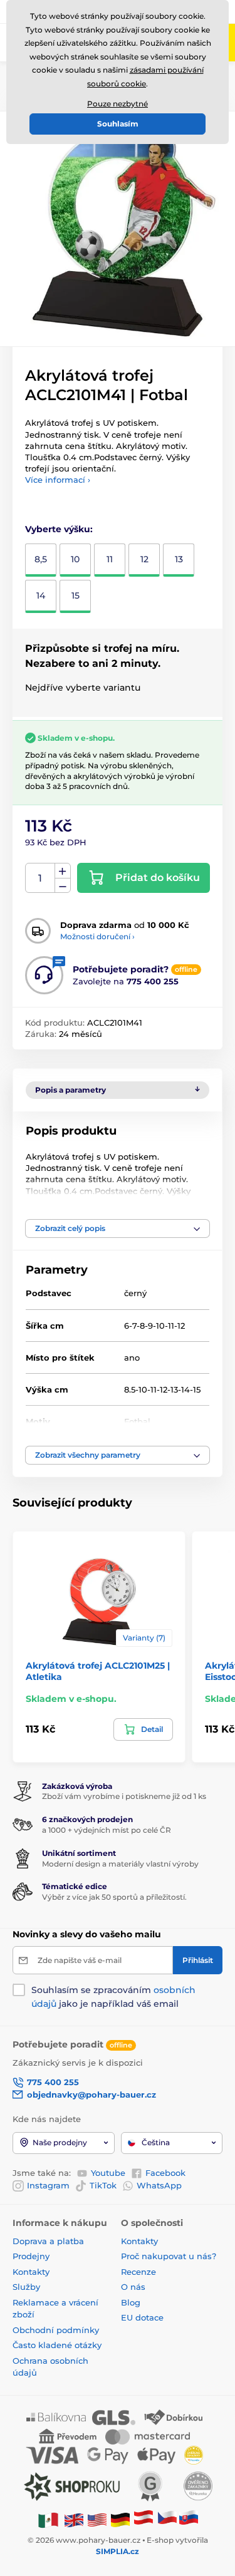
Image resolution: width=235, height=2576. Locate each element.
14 (41, 595)
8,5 (41, 559)
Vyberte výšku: (59, 529)
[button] (118, 1229)
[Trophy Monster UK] (74, 2519)
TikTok (103, 2185)
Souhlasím (118, 124)
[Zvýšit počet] (63, 871)
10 (75, 559)
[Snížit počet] (63, 886)
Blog (131, 2302)
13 (179, 559)
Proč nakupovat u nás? (169, 2256)
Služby (26, 2287)
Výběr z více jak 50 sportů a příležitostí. (114, 1897)
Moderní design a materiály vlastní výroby (120, 1864)
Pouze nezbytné (118, 104)
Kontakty (31, 2272)
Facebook (165, 2173)
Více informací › (58, 480)
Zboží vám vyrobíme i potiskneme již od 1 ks (124, 1796)
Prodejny (31, 2256)
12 (144, 559)
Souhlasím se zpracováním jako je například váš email (113, 1997)
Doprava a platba (48, 2241)
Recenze (138, 2272)
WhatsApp (159, 2185)
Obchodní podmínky (56, 2330)
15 (76, 595)
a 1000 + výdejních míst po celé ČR (107, 1830)
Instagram (48, 2185)
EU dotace (142, 2317)
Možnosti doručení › (97, 936)
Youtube (108, 2173)
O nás (133, 2287)
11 (110, 559)
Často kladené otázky (57, 2345)
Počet (40, 878)
